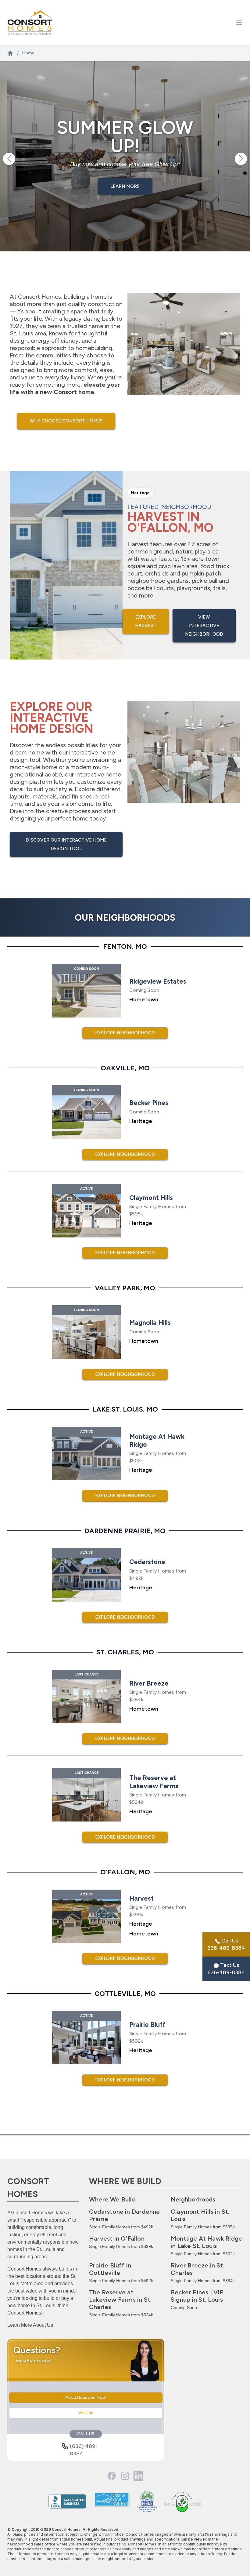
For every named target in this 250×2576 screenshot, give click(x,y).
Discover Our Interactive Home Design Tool (66, 844)
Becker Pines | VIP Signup (197, 2296)
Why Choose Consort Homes (66, 421)
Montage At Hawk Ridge (206, 2242)
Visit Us (86, 2413)
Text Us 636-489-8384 (226, 1969)
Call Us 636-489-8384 (226, 1944)
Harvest (117, 2238)
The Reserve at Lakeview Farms (120, 2300)
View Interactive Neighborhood (204, 626)
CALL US (86, 2434)
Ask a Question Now (86, 2397)
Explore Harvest (146, 621)
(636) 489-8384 (84, 2446)
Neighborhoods (193, 2199)
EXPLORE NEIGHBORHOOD (125, 1033)
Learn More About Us (30, 2325)
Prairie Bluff (110, 2269)
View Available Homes (125, 186)
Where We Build (112, 2199)
